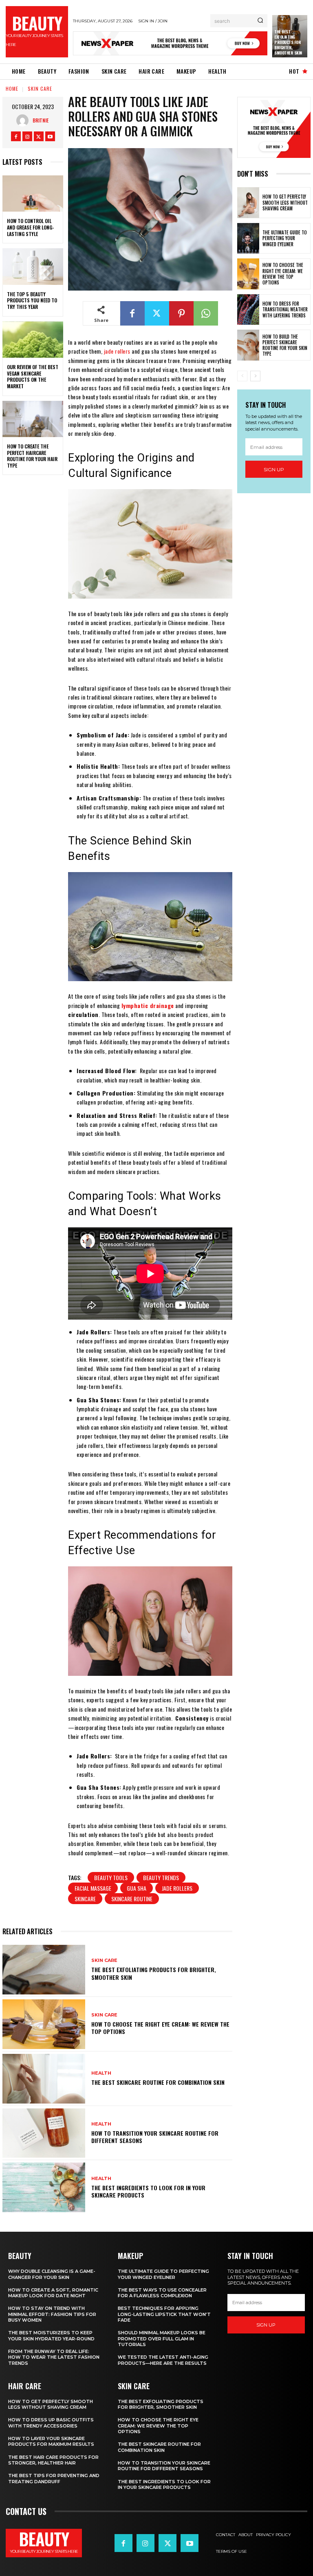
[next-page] (255, 376)
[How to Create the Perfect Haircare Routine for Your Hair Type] (33, 419)
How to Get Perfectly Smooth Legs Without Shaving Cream (285, 202)
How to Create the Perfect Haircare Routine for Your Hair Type (32, 456)
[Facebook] (16, 136)
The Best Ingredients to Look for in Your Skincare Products (148, 2191)
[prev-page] (242, 376)
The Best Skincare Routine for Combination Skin (158, 2082)
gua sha (137, 1888)
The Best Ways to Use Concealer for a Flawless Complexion (162, 2293)
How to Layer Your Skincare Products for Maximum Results (51, 2441)
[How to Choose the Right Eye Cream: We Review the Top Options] (44, 2024)
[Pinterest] (181, 313)
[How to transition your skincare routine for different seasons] (44, 2133)
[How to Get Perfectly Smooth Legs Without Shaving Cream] (248, 203)
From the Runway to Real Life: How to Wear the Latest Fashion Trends (54, 2357)
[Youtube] (50, 136)
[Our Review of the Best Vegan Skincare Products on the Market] (33, 340)
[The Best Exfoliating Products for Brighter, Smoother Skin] (44, 1970)
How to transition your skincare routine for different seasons (155, 2137)
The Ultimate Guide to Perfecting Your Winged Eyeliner (285, 238)
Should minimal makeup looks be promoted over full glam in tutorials (162, 2339)
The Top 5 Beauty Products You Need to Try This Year (32, 300)
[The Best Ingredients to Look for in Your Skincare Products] (44, 2187)
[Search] (260, 21)
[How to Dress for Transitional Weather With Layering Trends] (248, 310)
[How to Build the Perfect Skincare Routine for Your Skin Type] (248, 345)
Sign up (274, 469)
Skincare (85, 1899)
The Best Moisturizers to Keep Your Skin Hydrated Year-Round (51, 2335)
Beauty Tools (111, 1877)
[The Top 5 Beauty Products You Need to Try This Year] (33, 267)
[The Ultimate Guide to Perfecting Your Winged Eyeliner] (248, 238)
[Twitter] (39, 136)
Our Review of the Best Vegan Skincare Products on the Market (33, 376)
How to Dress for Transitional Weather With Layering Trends (285, 309)
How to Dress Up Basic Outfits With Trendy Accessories (51, 2423)
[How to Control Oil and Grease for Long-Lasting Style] (33, 194)
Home (12, 89)
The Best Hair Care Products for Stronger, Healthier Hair (53, 2460)
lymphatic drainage (148, 1005)
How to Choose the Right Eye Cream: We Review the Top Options (160, 2028)
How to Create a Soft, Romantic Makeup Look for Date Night (53, 2293)
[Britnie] (24, 120)
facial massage (93, 1888)
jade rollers (117, 351)
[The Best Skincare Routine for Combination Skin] (44, 2079)
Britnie (41, 120)
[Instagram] (27, 136)
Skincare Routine (132, 1899)
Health (101, 2073)
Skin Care (40, 89)
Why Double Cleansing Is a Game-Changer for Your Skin (52, 2274)
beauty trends (161, 1877)
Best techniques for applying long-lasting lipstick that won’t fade (164, 2314)
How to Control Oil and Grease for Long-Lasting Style (31, 227)
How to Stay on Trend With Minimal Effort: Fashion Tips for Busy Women (52, 2314)
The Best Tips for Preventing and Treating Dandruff (54, 2478)
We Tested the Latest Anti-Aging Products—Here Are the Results (163, 2360)
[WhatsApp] (206, 313)
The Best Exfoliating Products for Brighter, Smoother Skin (288, 42)
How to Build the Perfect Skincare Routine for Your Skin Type (285, 345)
